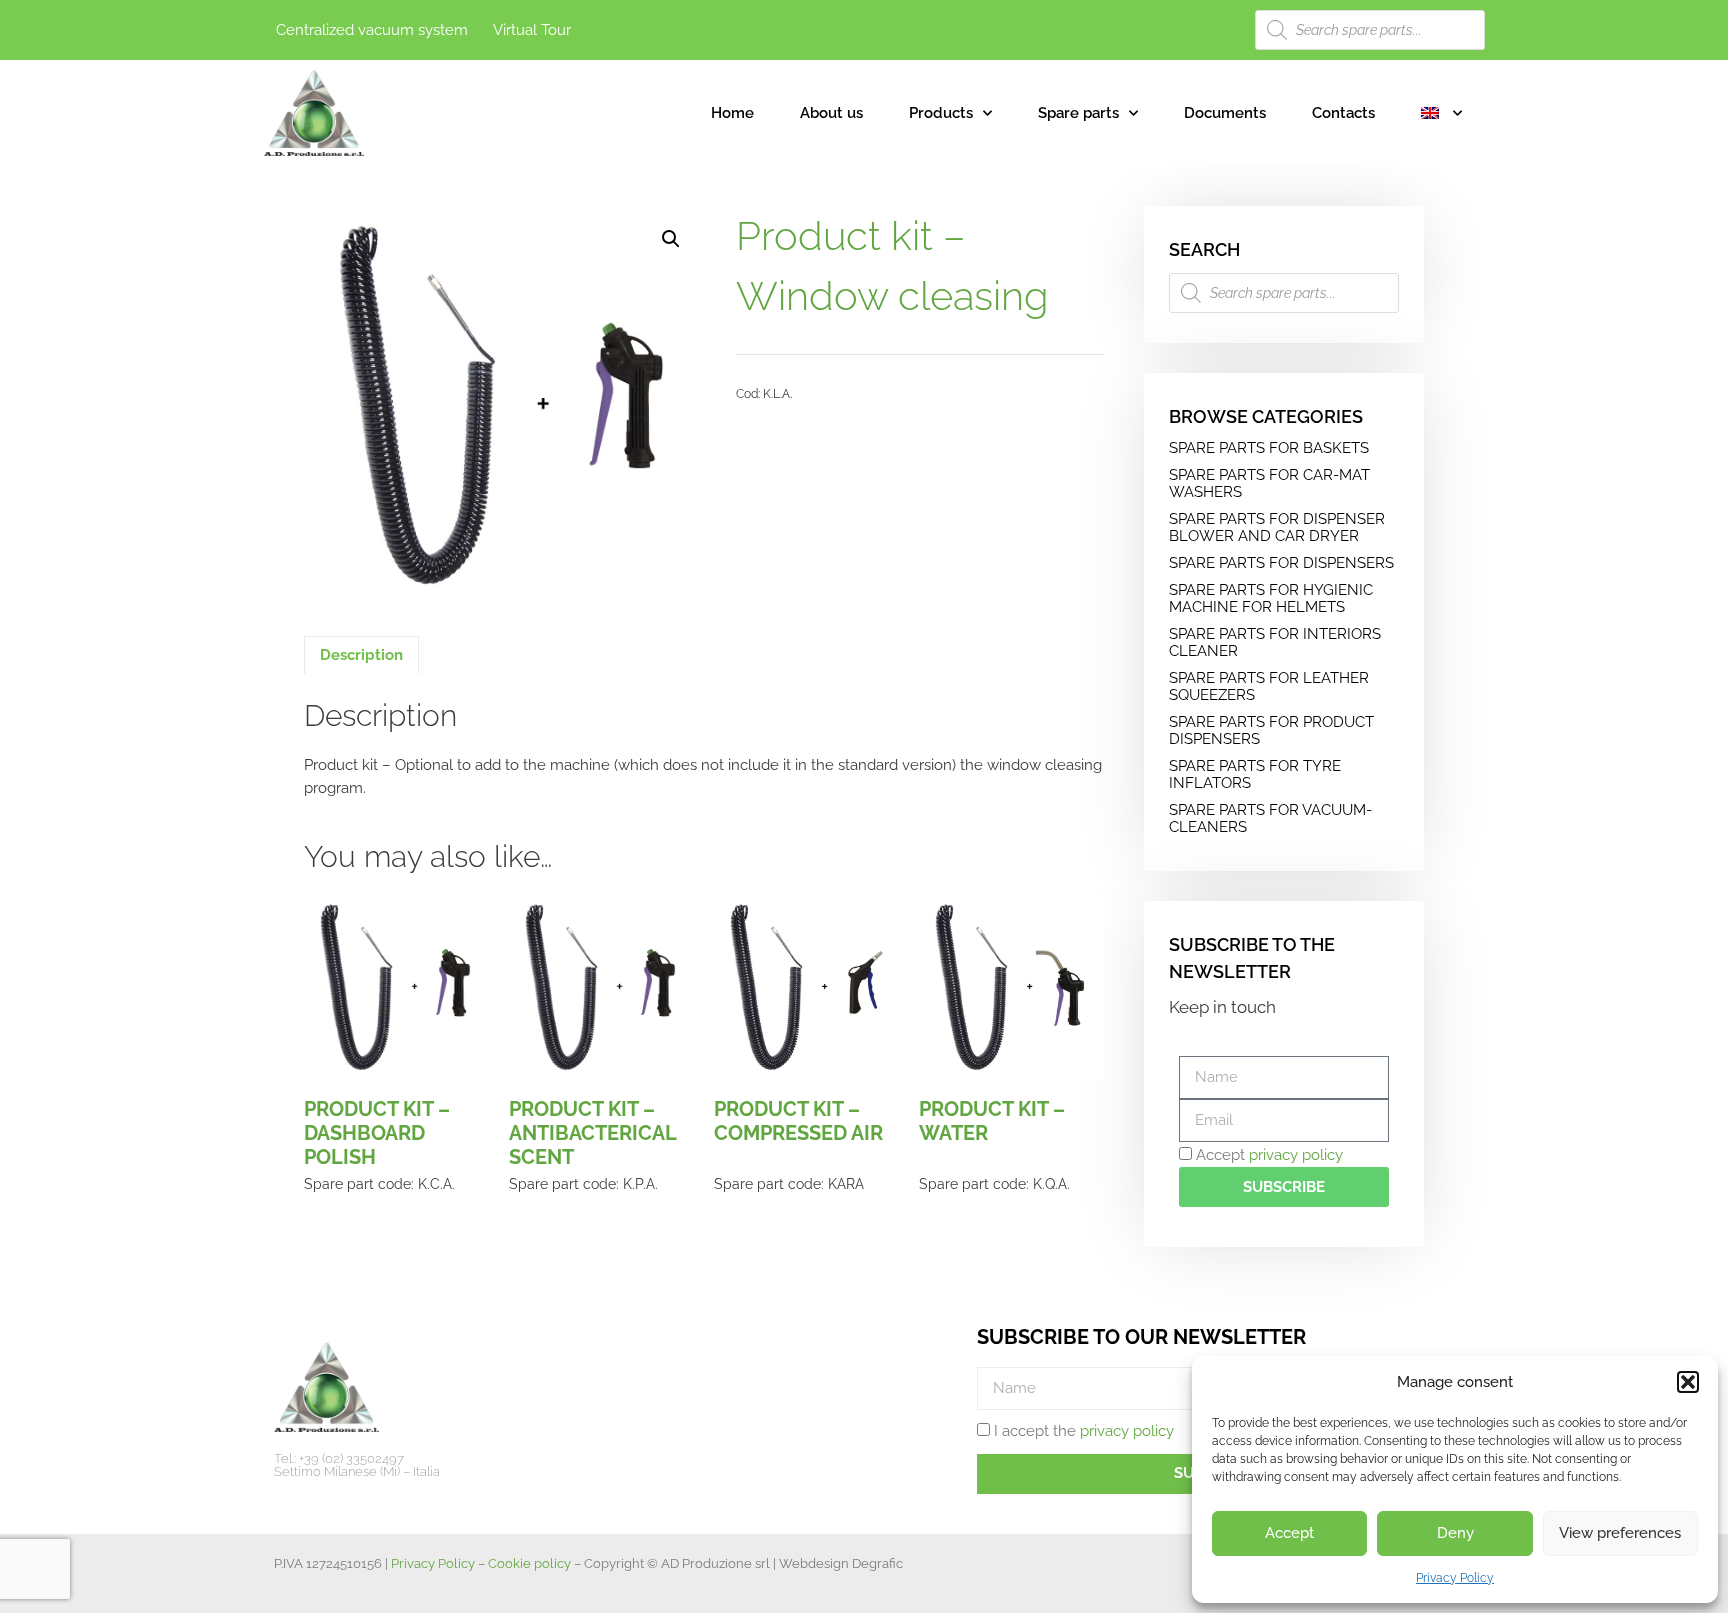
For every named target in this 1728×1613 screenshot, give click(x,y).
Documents (1225, 113)
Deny (1455, 1533)
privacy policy (1296, 1155)
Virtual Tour (532, 30)
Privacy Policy (1455, 1578)
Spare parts (1078, 113)
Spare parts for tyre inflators (1255, 774)
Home (732, 113)
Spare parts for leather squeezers (1269, 686)
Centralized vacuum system (372, 30)
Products (941, 113)
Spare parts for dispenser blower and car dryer (1277, 527)
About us (831, 113)
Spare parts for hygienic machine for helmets (1271, 598)
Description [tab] (361, 655)
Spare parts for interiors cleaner (1275, 642)
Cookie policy (529, 1563)
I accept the (1084, 1431)
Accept (1289, 1533)
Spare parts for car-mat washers (1269, 483)
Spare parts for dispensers (1281, 563)
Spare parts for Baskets (1269, 448)
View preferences (1620, 1533)
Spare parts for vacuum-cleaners (1270, 818)
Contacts (1343, 113)
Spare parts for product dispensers (1271, 730)
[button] (1688, 1382)
